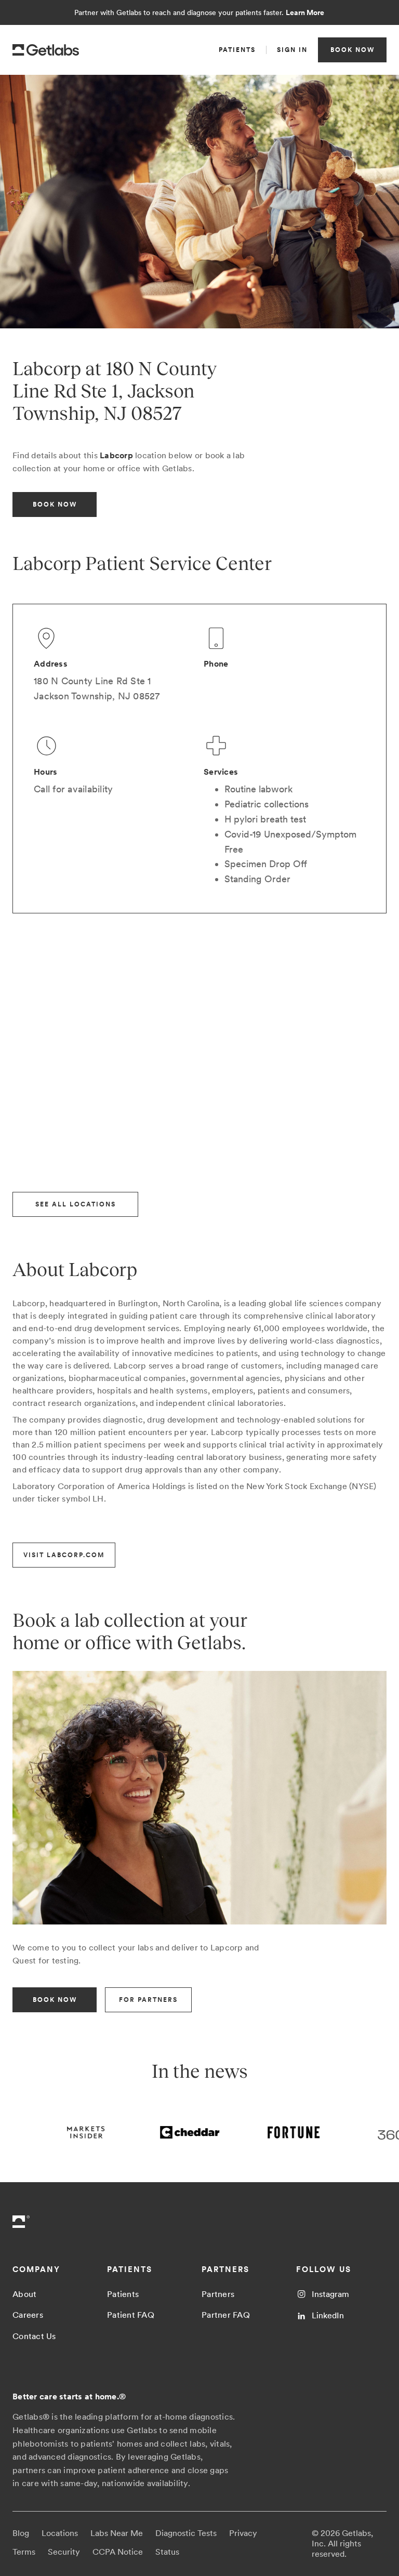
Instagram (330, 2294)
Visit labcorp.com (64, 1555)
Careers (28, 2315)
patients (237, 50)
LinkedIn (328, 2315)
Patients (123, 2294)
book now (353, 50)
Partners (218, 2294)
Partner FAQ (226, 2315)
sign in (292, 50)
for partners (148, 2000)
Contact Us (34, 2336)
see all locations (76, 1204)
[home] (46, 50)
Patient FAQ (131, 2315)
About (24, 2294)
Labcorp (116, 455)
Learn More (305, 12)
